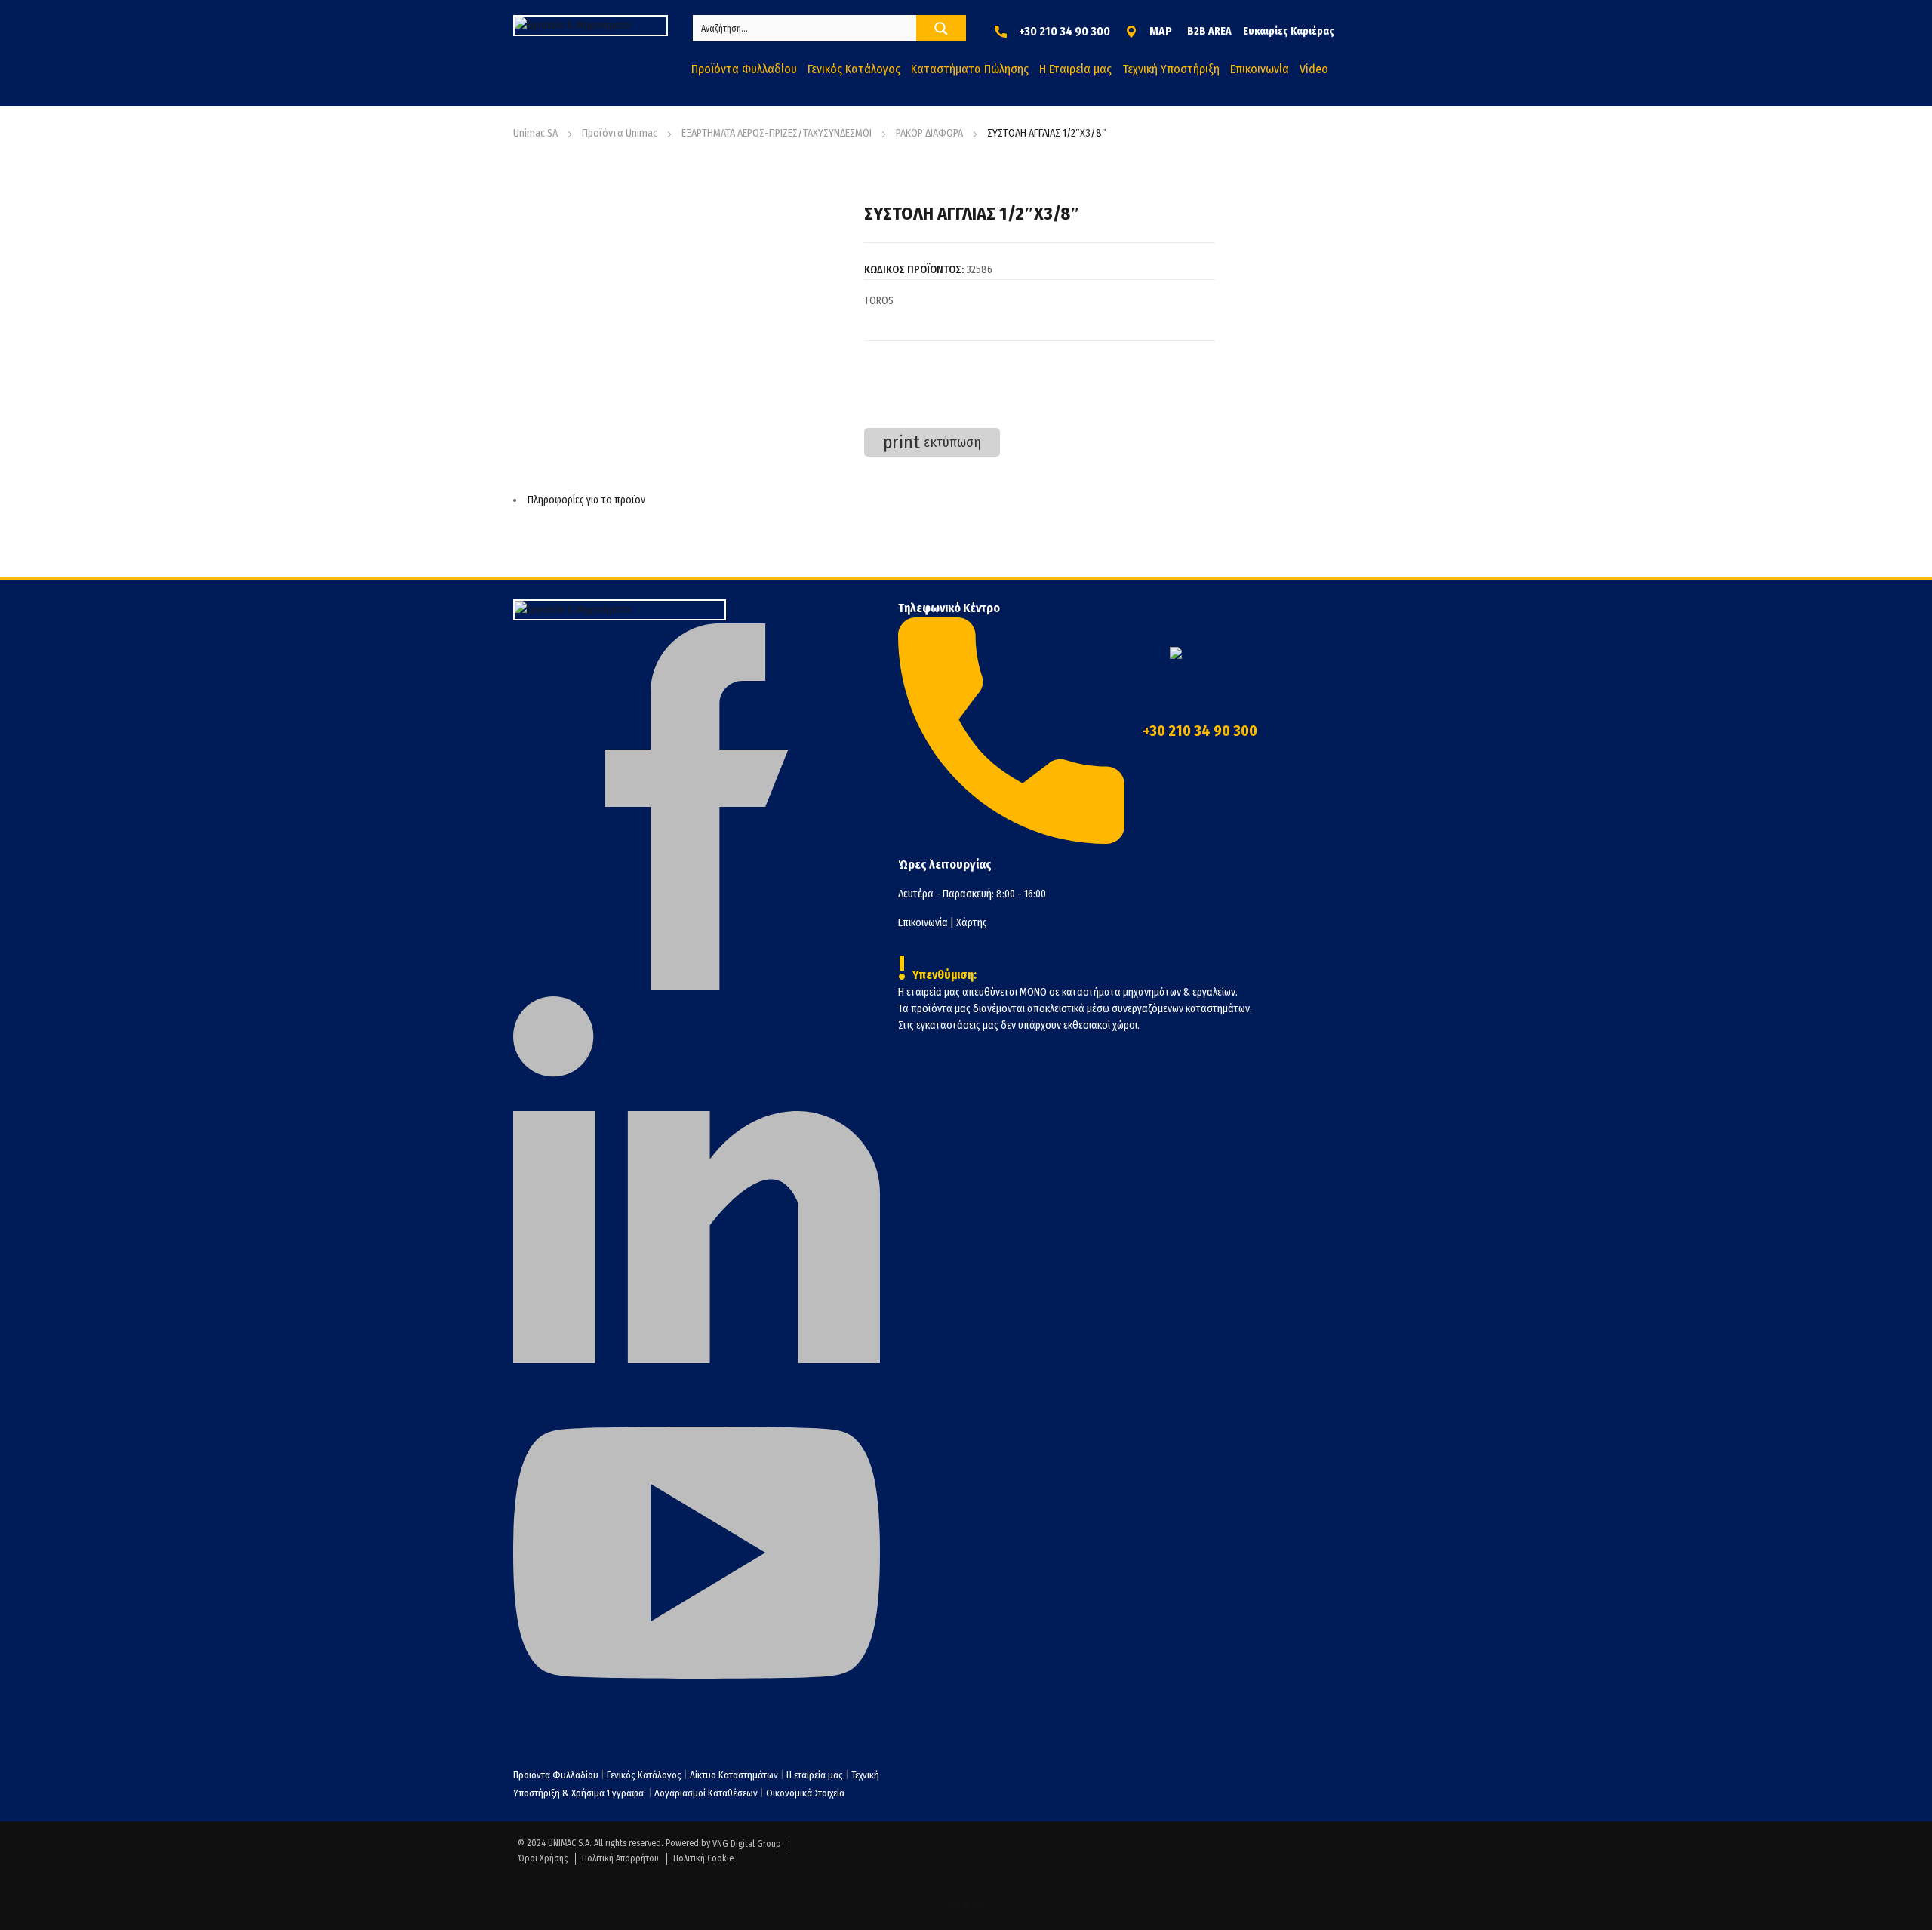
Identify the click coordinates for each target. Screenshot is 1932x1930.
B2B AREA (1209, 31)
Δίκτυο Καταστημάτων (735, 1775)
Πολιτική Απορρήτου (620, 1858)
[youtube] (697, 1733)
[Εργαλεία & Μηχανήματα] (591, 26)
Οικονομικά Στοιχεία (805, 1793)
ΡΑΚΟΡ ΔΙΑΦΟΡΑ (929, 133)
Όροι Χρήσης (543, 1858)
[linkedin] (697, 1360)
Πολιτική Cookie (703, 1858)
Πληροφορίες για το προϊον (586, 500)
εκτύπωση (932, 442)
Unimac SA (535, 133)
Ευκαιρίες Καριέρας (1289, 31)
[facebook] (697, 987)
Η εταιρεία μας (815, 1775)
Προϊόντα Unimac (620, 133)
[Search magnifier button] (941, 29)
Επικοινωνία (923, 923)
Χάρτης (972, 923)
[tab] (864, 500)
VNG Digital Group (747, 1844)
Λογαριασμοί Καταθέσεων (706, 1793)
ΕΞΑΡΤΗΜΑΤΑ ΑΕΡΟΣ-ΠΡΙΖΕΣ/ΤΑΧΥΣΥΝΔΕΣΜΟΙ (777, 133)
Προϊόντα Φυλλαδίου (556, 1775)
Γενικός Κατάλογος (644, 1775)
